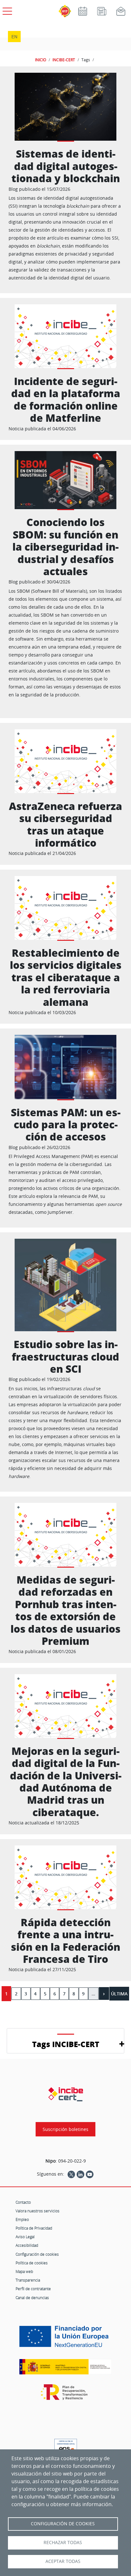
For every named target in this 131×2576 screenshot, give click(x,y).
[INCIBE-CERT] (66, 2094)
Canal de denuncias (32, 2298)
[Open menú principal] (6, 10)
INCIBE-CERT (64, 60)
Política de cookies (32, 2263)
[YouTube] (90, 2174)
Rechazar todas (63, 2543)
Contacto (23, 2202)
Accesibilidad (27, 2245)
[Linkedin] (80, 2174)
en (14, 37)
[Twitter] (71, 2174)
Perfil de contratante (33, 2289)
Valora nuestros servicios (38, 2211)
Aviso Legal (25, 2237)
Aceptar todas (63, 2561)
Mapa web (24, 2271)
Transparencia (28, 2280)
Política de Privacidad (34, 2228)
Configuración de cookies (37, 2254)
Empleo (22, 2219)
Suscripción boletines (65, 2129)
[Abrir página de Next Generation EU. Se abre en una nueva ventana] (65, 2339)
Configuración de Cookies (63, 2524)
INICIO (41, 60)
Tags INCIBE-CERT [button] (66, 2044)
